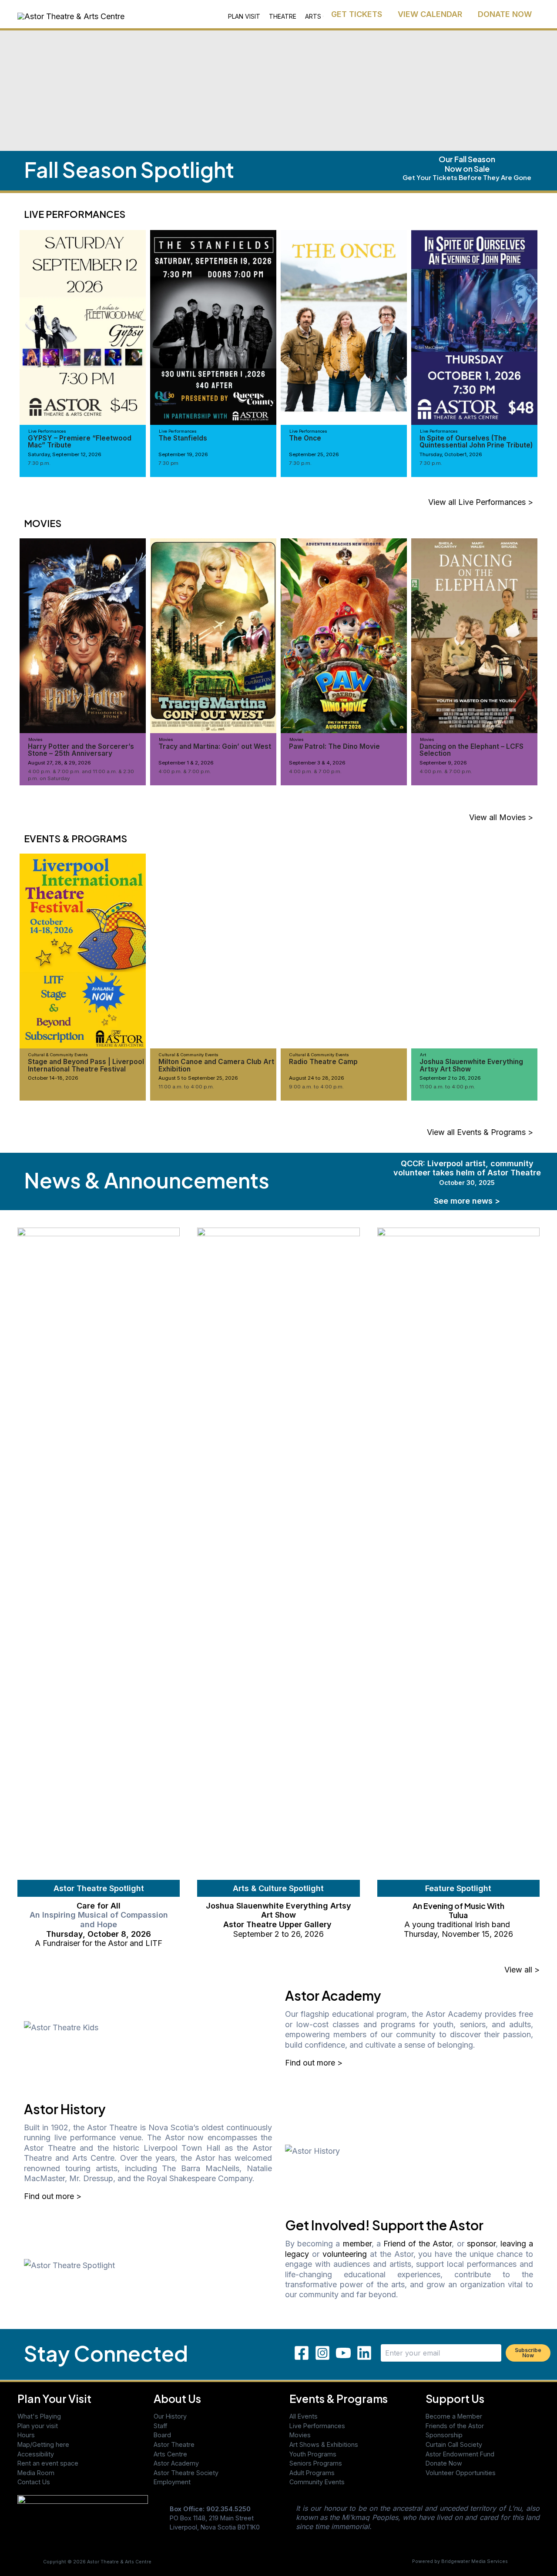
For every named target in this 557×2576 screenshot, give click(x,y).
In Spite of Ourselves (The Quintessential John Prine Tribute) (476, 442)
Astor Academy (176, 2463)
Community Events (317, 2482)
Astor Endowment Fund (460, 2454)
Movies (300, 2435)
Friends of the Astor (455, 2426)
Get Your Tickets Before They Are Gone (467, 177)
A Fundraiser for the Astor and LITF (99, 1943)
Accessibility (36, 2454)
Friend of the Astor (418, 2244)
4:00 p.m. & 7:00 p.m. (185, 771)
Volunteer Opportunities (461, 2473)
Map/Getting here (43, 2444)
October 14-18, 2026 (53, 1078)
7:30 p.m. (39, 463)
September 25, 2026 (314, 454)
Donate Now (444, 2463)
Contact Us (34, 2482)
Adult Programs (312, 2473)
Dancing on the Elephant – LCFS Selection (471, 750)
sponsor (481, 2244)
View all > (522, 1970)
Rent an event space (48, 2463)
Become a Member (454, 2416)
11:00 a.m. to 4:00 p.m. (186, 1087)
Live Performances (317, 2426)
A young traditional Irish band (458, 1924)
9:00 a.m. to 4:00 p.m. (316, 1087)
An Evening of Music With (458, 1906)
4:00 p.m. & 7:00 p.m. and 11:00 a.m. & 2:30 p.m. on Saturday (81, 775)
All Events (304, 2416)
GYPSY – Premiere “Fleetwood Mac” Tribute (80, 442)
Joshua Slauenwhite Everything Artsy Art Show (471, 1065)
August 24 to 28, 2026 (317, 1078)
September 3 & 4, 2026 (317, 763)
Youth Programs (313, 2454)
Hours (26, 2435)
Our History (170, 2416)
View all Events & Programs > (480, 1132)
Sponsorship (444, 2435)
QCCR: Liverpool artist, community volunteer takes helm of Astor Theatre (467, 1173)
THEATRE (283, 16)
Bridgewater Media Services (475, 2561)
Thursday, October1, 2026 (451, 454)
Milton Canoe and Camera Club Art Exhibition (216, 1065)
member (357, 2244)
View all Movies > (501, 817)
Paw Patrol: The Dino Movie (334, 746)
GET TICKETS (357, 14)
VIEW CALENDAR (430, 14)
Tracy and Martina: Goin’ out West (215, 746)
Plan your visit (38, 2426)
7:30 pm (168, 463)
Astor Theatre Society (186, 2473)
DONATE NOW (505, 14)
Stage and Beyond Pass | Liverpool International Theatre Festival (86, 1065)
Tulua (458, 1915)
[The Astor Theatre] (83, 2520)
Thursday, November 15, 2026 (458, 1934)
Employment (172, 2482)
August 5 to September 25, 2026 (198, 1078)
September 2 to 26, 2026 (450, 1078)
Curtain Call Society (454, 2444)
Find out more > (314, 2063)
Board (162, 2435)
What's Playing (39, 2416)
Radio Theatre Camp (323, 1062)
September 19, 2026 (183, 454)
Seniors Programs (316, 2463)
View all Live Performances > (481, 502)
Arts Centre (170, 2454)
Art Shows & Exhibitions (324, 2444)
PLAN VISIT (244, 16)
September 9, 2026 (443, 763)
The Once (305, 438)
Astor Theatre (174, 2444)
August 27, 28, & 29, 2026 (59, 763)
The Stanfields (183, 438)
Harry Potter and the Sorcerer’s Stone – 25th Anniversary (81, 750)
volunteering (345, 2254)
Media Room (36, 2473)
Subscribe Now (528, 2353)
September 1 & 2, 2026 (186, 763)
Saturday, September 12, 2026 (65, 454)
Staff (160, 2426)
